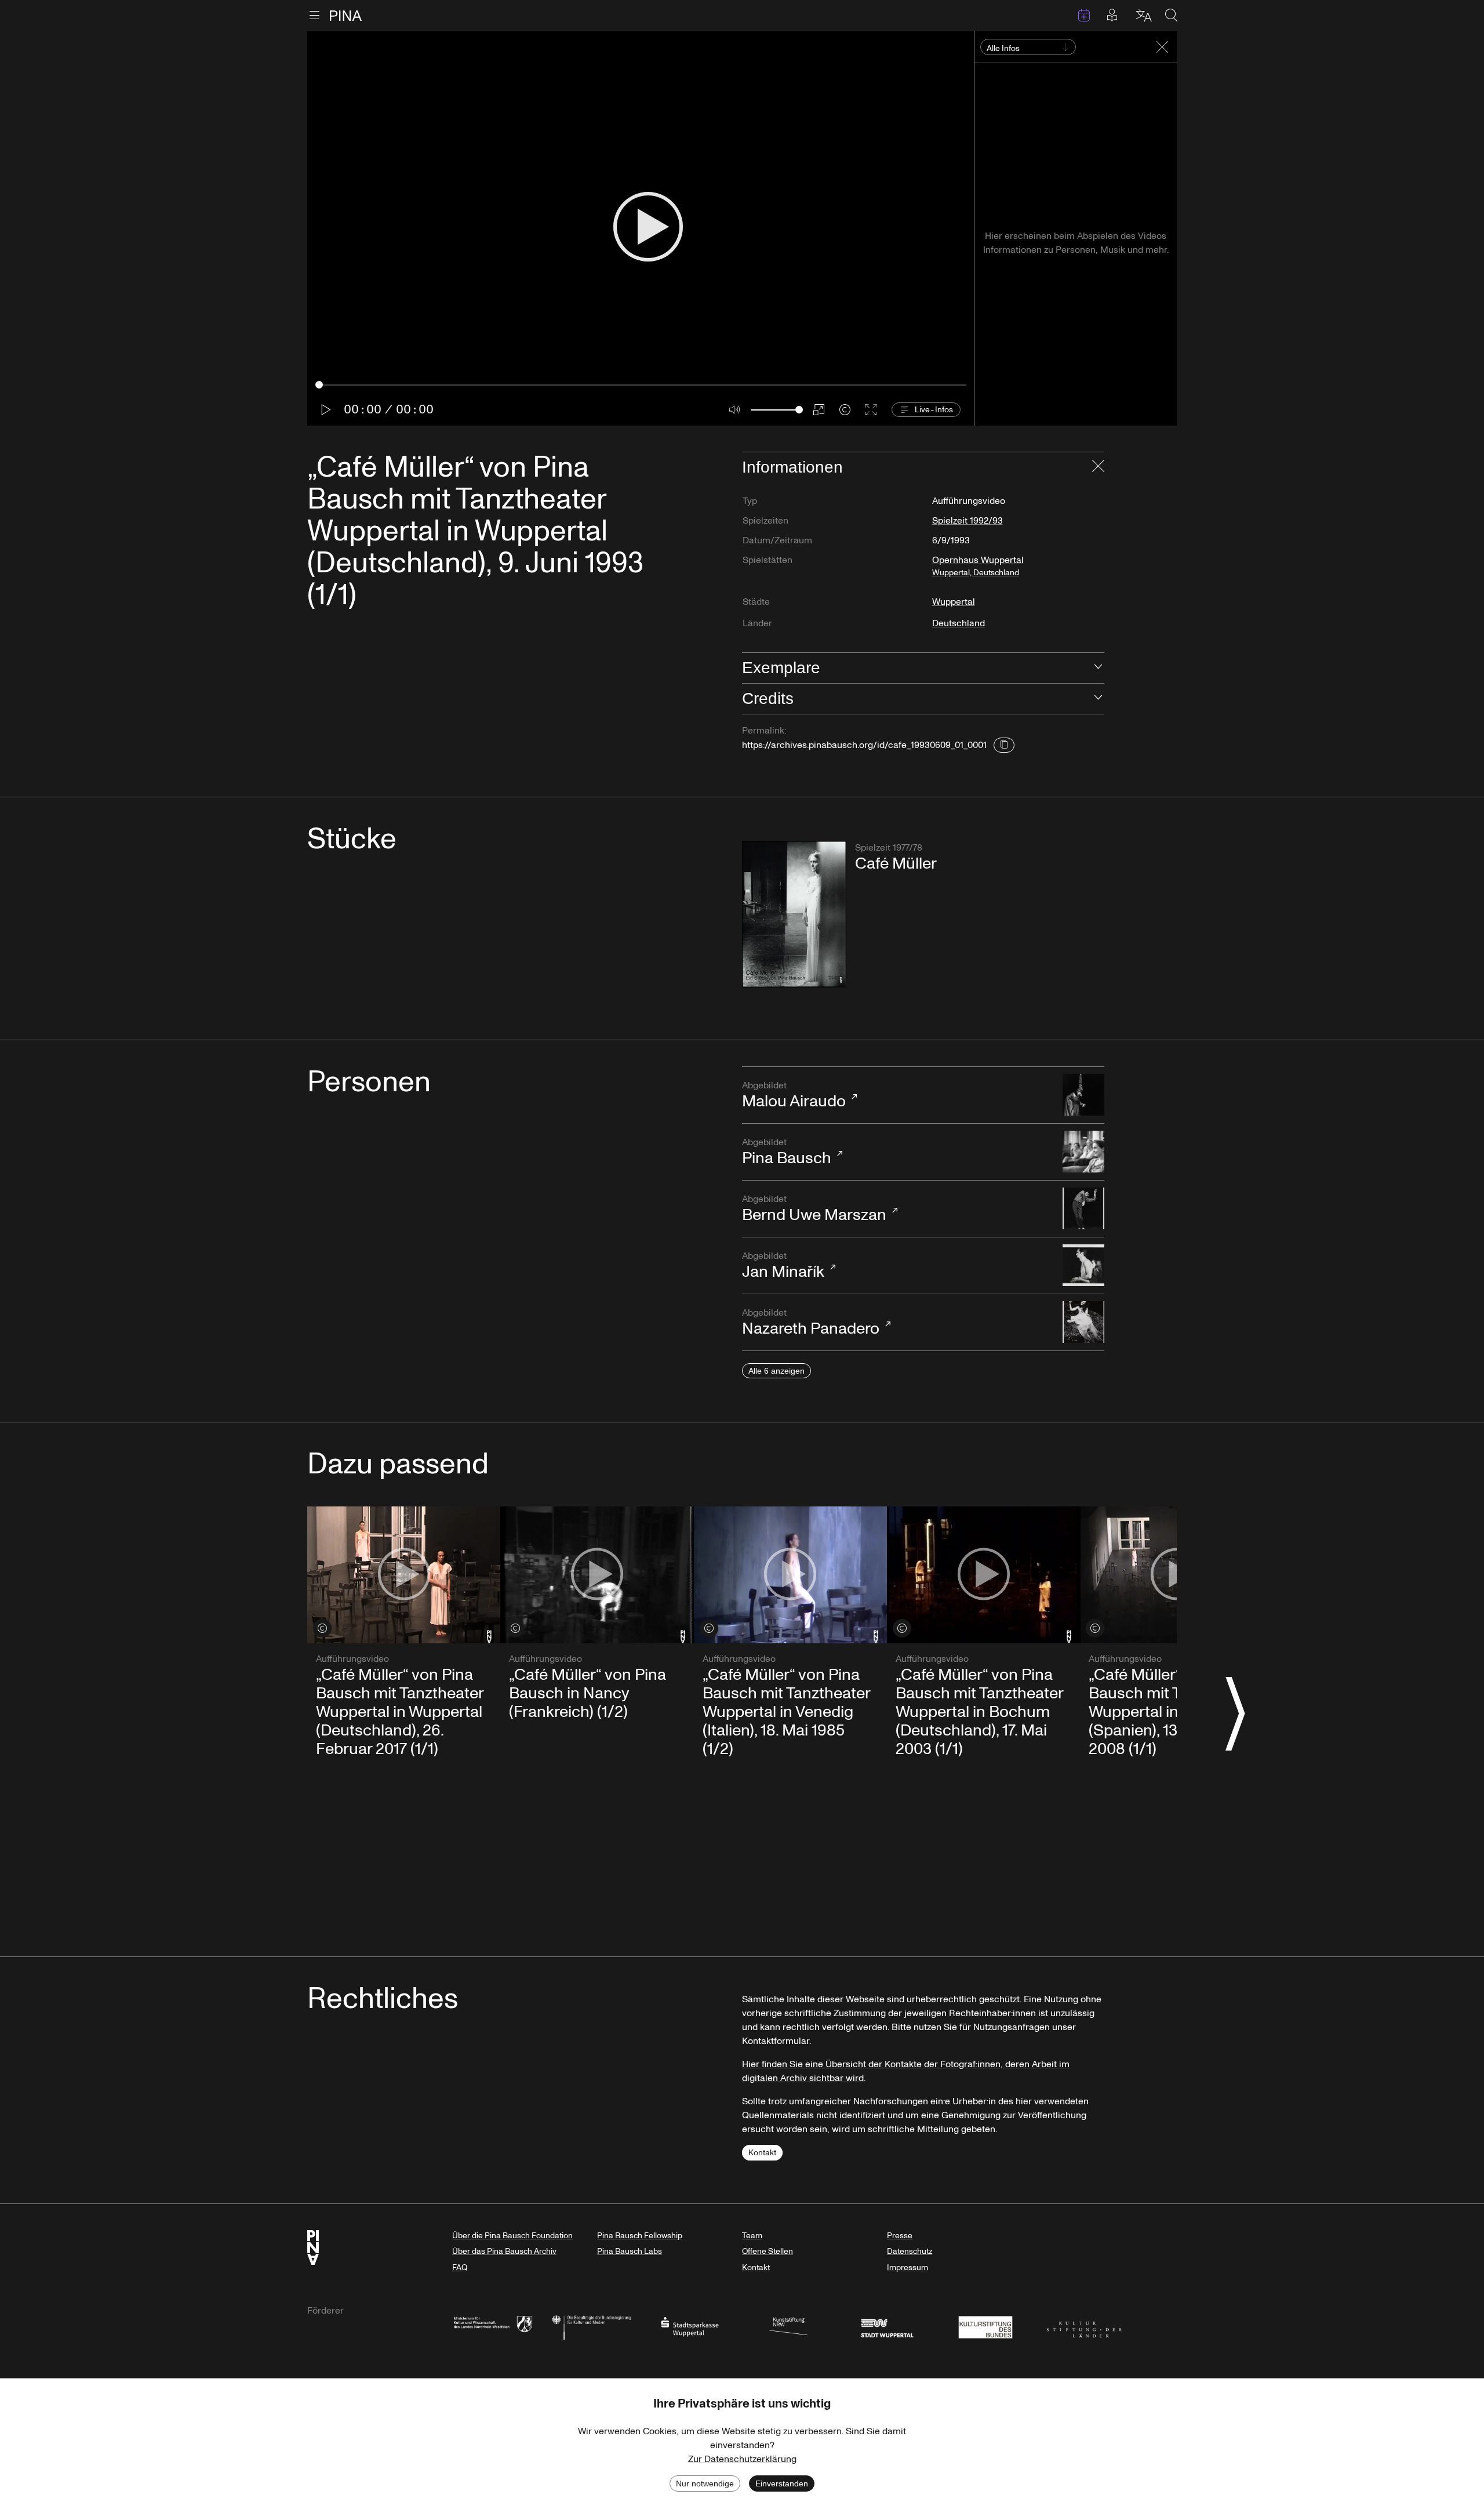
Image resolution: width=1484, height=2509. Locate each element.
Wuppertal (954, 602)
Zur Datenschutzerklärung (742, 2459)
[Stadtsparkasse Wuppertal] (690, 2326)
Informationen (792, 467)
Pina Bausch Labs (630, 2251)
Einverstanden (782, 2483)
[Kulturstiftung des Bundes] (985, 2326)
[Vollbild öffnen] (871, 410)
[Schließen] (1098, 467)
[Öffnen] (1098, 668)
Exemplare (781, 668)
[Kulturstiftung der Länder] (1084, 2326)
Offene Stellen (768, 2251)
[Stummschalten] (735, 410)
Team (752, 2236)
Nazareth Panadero (811, 1323)
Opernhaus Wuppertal (978, 566)
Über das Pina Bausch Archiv (504, 2251)
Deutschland (959, 623)
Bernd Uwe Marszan (814, 1210)
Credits (768, 698)
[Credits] (845, 410)
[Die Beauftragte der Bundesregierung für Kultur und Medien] (591, 2326)
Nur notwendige (705, 2483)
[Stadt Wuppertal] (887, 2326)
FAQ (460, 2267)
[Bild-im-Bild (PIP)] (819, 410)
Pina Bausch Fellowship (640, 2236)
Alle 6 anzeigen (776, 1371)
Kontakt (762, 2153)
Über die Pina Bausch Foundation (512, 2236)
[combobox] (988, 49)
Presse (900, 2236)
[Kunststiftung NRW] (788, 2326)
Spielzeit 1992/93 (967, 521)
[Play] (648, 228)
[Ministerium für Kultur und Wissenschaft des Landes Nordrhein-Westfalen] (493, 2326)
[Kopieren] (1004, 745)
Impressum (908, 2267)
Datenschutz (910, 2251)
